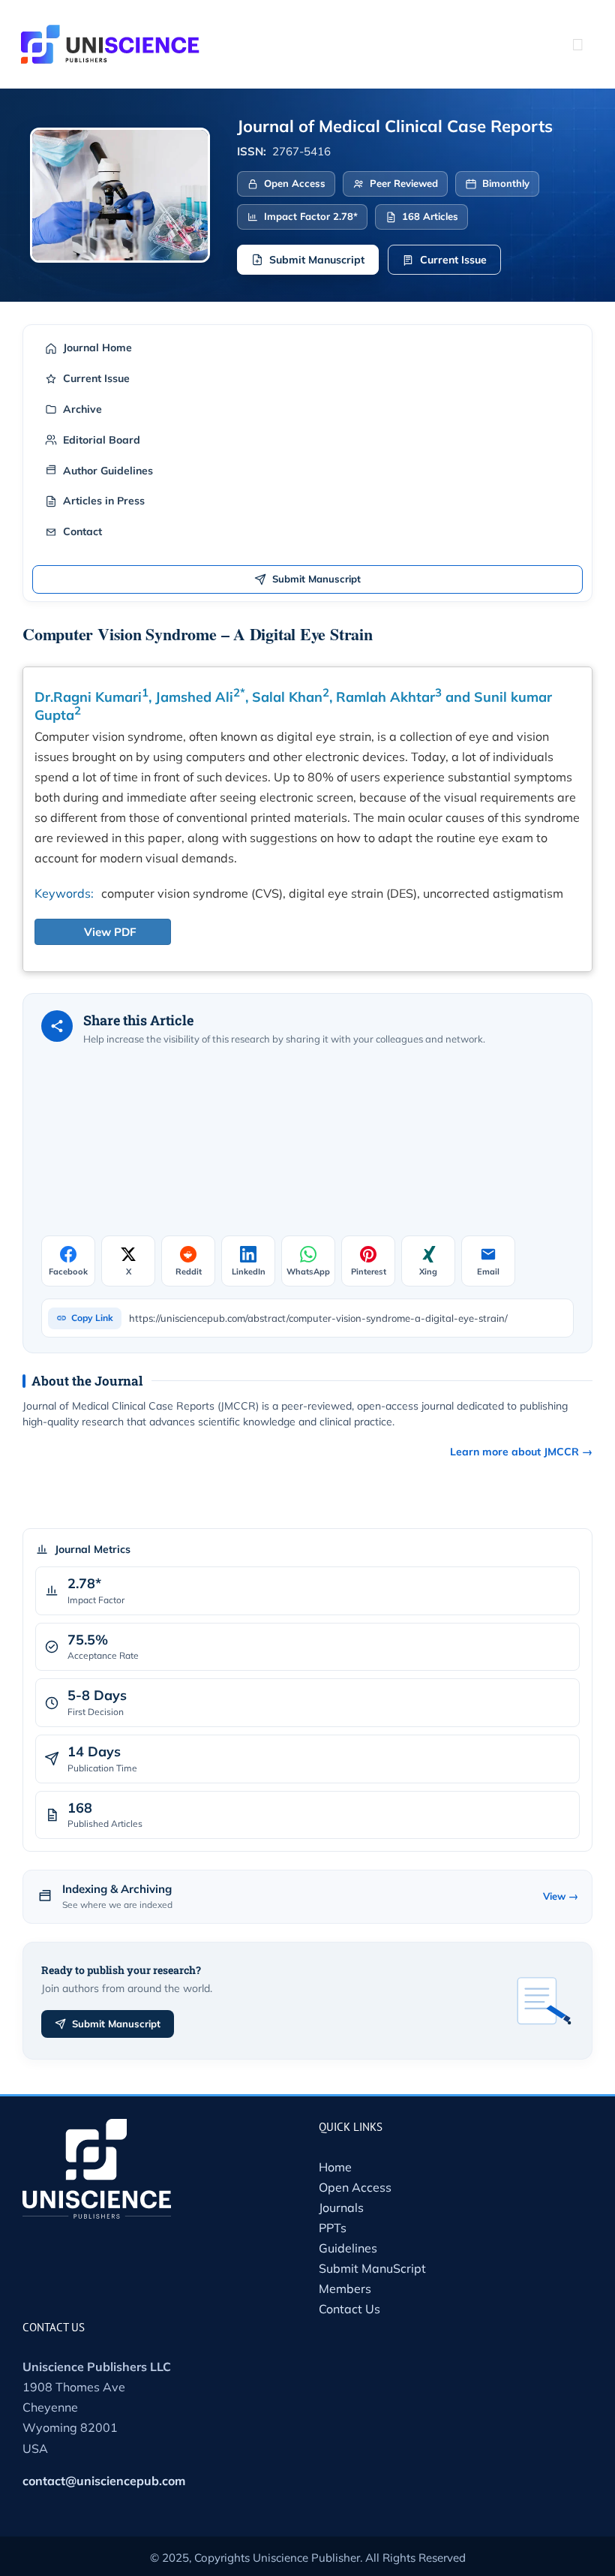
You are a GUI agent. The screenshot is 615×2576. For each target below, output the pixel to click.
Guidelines (348, 2248)
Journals (341, 2207)
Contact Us (349, 2309)
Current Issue (453, 260)
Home (335, 2167)
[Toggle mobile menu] (577, 44)
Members (345, 2289)
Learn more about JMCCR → (521, 1452)
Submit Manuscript (317, 260)
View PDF (110, 932)
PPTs (333, 2228)
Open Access (355, 2187)
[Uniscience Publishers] (110, 35)
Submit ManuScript (372, 2268)
